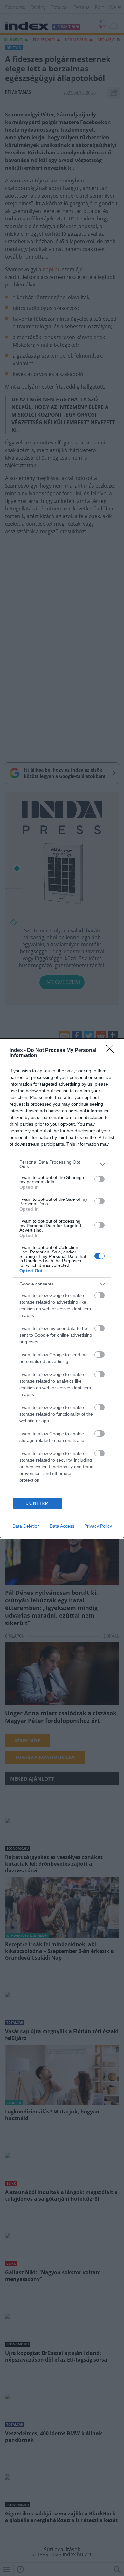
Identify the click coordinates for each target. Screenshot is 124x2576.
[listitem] (62, 1164)
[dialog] (62, 1288)
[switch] (100, 1179)
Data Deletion (26, 1526)
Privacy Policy (98, 1526)
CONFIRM (38, 1503)
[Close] (112, 1051)
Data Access (62, 1526)
